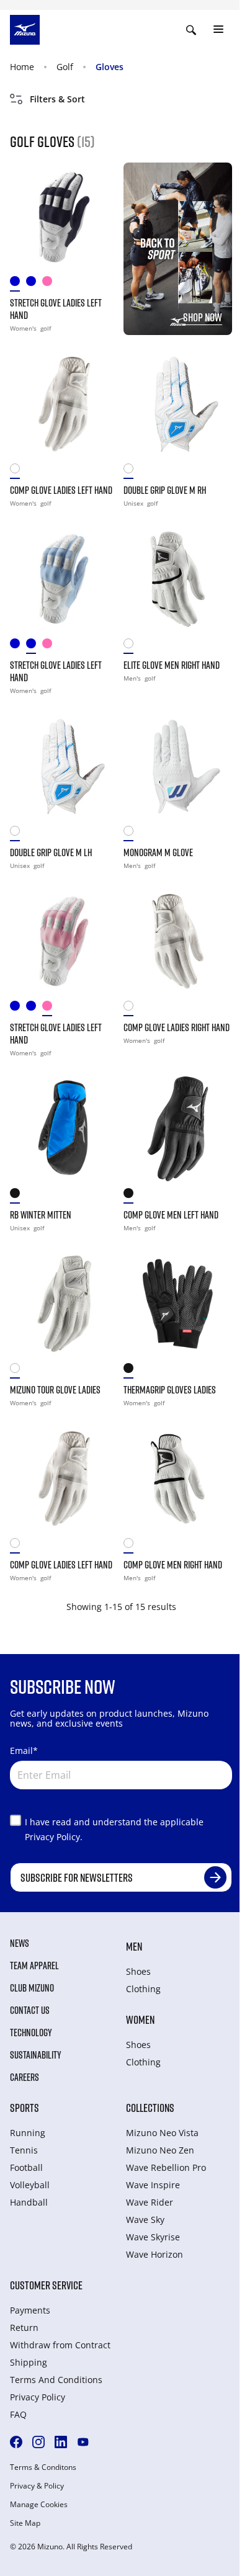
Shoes (138, 1971)
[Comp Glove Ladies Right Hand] (178, 941)
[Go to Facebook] (16, 2442)
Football (26, 2167)
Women (140, 2019)
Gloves (110, 67)
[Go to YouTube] (83, 2442)
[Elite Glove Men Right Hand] (178, 579)
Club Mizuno (32, 1988)
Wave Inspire (153, 2185)
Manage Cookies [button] (39, 2505)
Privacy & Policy (37, 2486)
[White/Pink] (50, 284)
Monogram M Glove (158, 852)
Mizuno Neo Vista (162, 2133)
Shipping (29, 2362)
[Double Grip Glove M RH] (178, 404)
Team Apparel (34, 1966)
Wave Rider (150, 2202)
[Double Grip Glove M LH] (64, 767)
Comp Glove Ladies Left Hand (61, 490)
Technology (31, 2033)
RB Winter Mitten (41, 1215)
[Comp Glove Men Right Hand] (178, 1479)
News (20, 1943)
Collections (150, 2108)
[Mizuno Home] (25, 29)
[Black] (132, 1196)
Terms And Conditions (56, 2380)
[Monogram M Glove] (178, 767)
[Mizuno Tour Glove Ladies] (64, 1304)
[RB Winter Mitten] (64, 1129)
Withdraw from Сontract (60, 2345)
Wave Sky (145, 2220)
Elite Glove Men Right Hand (172, 665)
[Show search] (191, 30)
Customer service (46, 2285)
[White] (132, 646)
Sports (25, 2108)
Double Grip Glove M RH (165, 490)
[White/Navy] (18, 284)
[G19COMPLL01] (18, 471)
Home (22, 67)
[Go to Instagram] (38, 2442)
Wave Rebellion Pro (166, 2167)
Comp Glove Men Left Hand (171, 1215)
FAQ (18, 2414)
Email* (24, 1751)
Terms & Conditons (43, 2467)
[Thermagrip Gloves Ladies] (178, 1304)
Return (24, 2328)
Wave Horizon (155, 2254)
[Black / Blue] (18, 1196)
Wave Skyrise (153, 2237)
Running (28, 2133)
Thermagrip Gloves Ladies (170, 1390)
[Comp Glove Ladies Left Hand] (64, 404)
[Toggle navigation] (218, 30)
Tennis (24, 2150)
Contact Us (30, 2010)
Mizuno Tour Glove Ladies (55, 1390)
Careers (25, 2077)
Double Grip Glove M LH (51, 852)
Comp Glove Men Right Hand (173, 1565)
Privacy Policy (38, 2397)
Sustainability (36, 2055)
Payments (30, 2310)
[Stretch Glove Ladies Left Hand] (64, 217)
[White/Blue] (34, 284)
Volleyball (30, 2185)
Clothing (143, 1989)
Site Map (25, 2523)
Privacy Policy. (54, 1837)
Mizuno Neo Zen (160, 2150)
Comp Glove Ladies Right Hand (177, 1027)
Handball (29, 2202)
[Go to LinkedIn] (61, 2442)
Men (134, 1946)
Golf (65, 67)
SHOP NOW (203, 317)
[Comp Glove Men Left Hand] (178, 1129)
